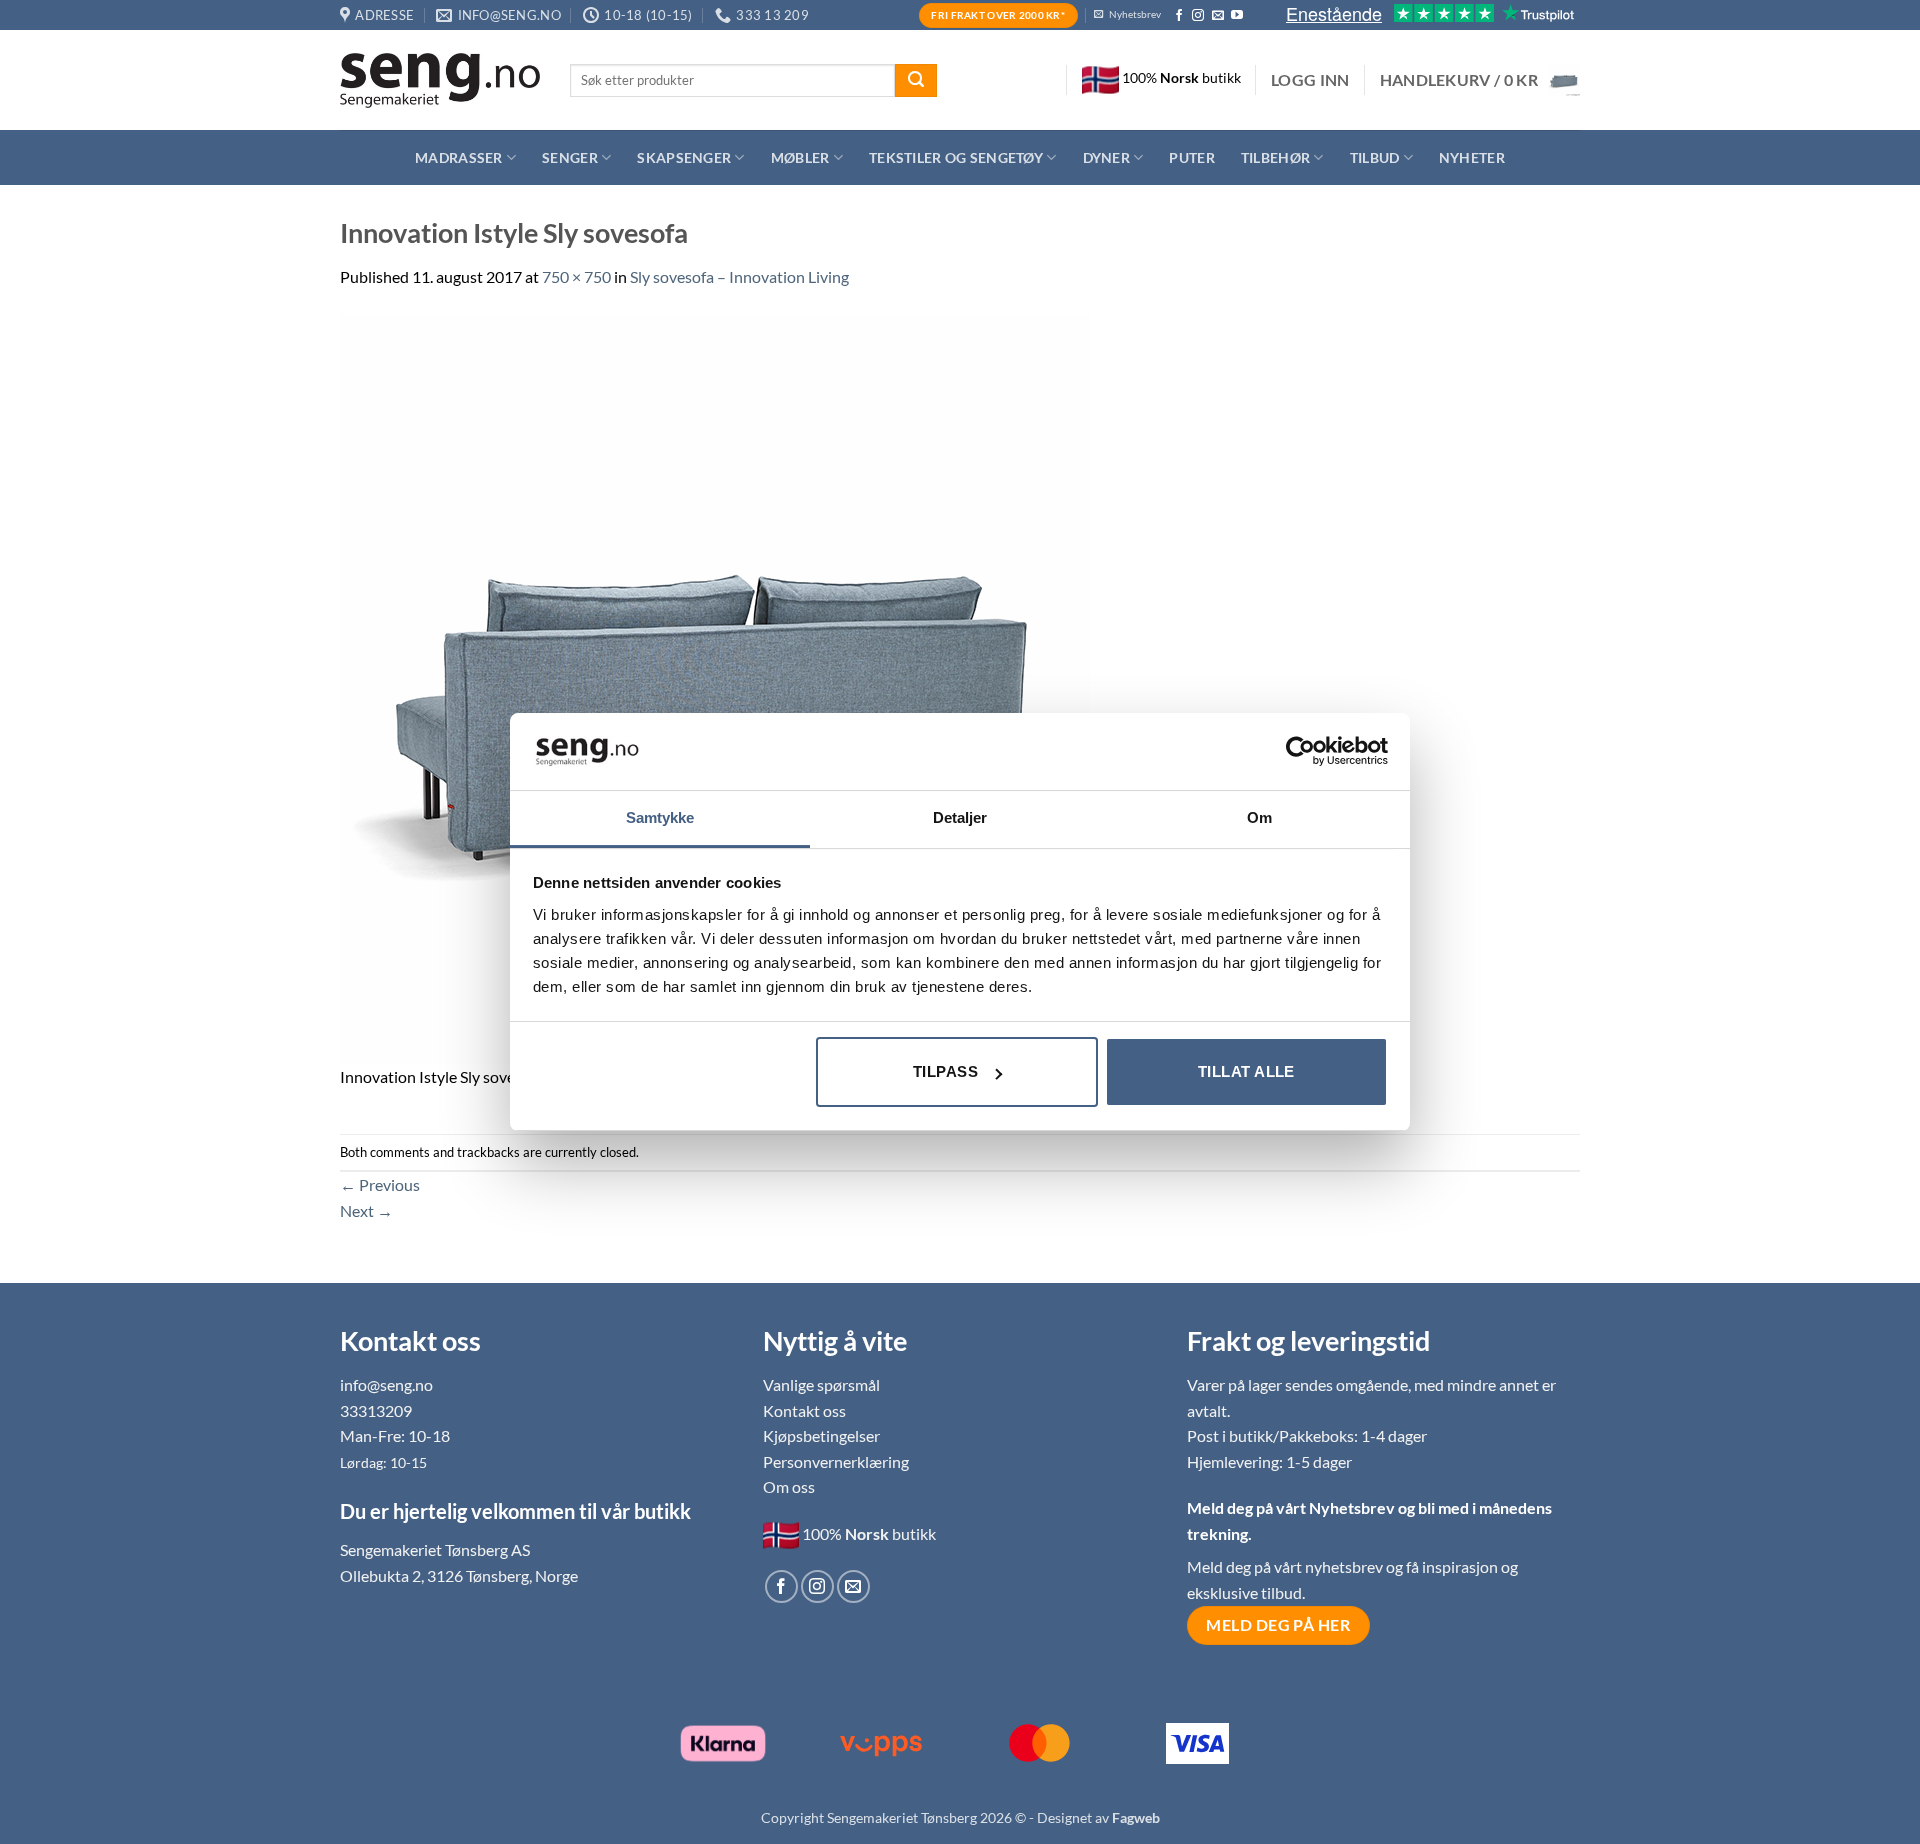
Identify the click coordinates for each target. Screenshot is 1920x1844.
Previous (380, 1184)
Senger (570, 157)
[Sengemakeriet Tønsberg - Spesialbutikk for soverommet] (440, 80)
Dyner (1106, 157)
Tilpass (945, 1071)
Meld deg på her (1278, 1625)
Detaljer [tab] (960, 817)
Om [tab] (1259, 817)
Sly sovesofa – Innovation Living (739, 276)
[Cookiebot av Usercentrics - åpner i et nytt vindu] (1300, 751)
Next (366, 1210)
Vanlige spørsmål (821, 1384)
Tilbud (1375, 157)
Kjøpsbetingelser (821, 1435)
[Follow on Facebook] (1179, 16)
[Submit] (916, 81)
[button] (1310, 80)
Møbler (800, 157)
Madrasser (459, 157)
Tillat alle (1246, 1071)
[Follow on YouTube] (1237, 16)
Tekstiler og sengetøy (956, 157)
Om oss (789, 1486)
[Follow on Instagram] (1198, 16)
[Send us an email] (1218, 16)
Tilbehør (1275, 157)
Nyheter (1472, 157)
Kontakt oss (804, 1410)
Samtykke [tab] (660, 817)
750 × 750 (576, 276)
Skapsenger (684, 157)
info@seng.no (386, 1384)
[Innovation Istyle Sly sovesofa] (715, 686)
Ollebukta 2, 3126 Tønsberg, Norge (459, 1575)
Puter (1191, 157)
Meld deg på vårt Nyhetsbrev (1292, 1507)
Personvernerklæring (836, 1461)
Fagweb (1136, 1817)
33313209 (376, 1410)
